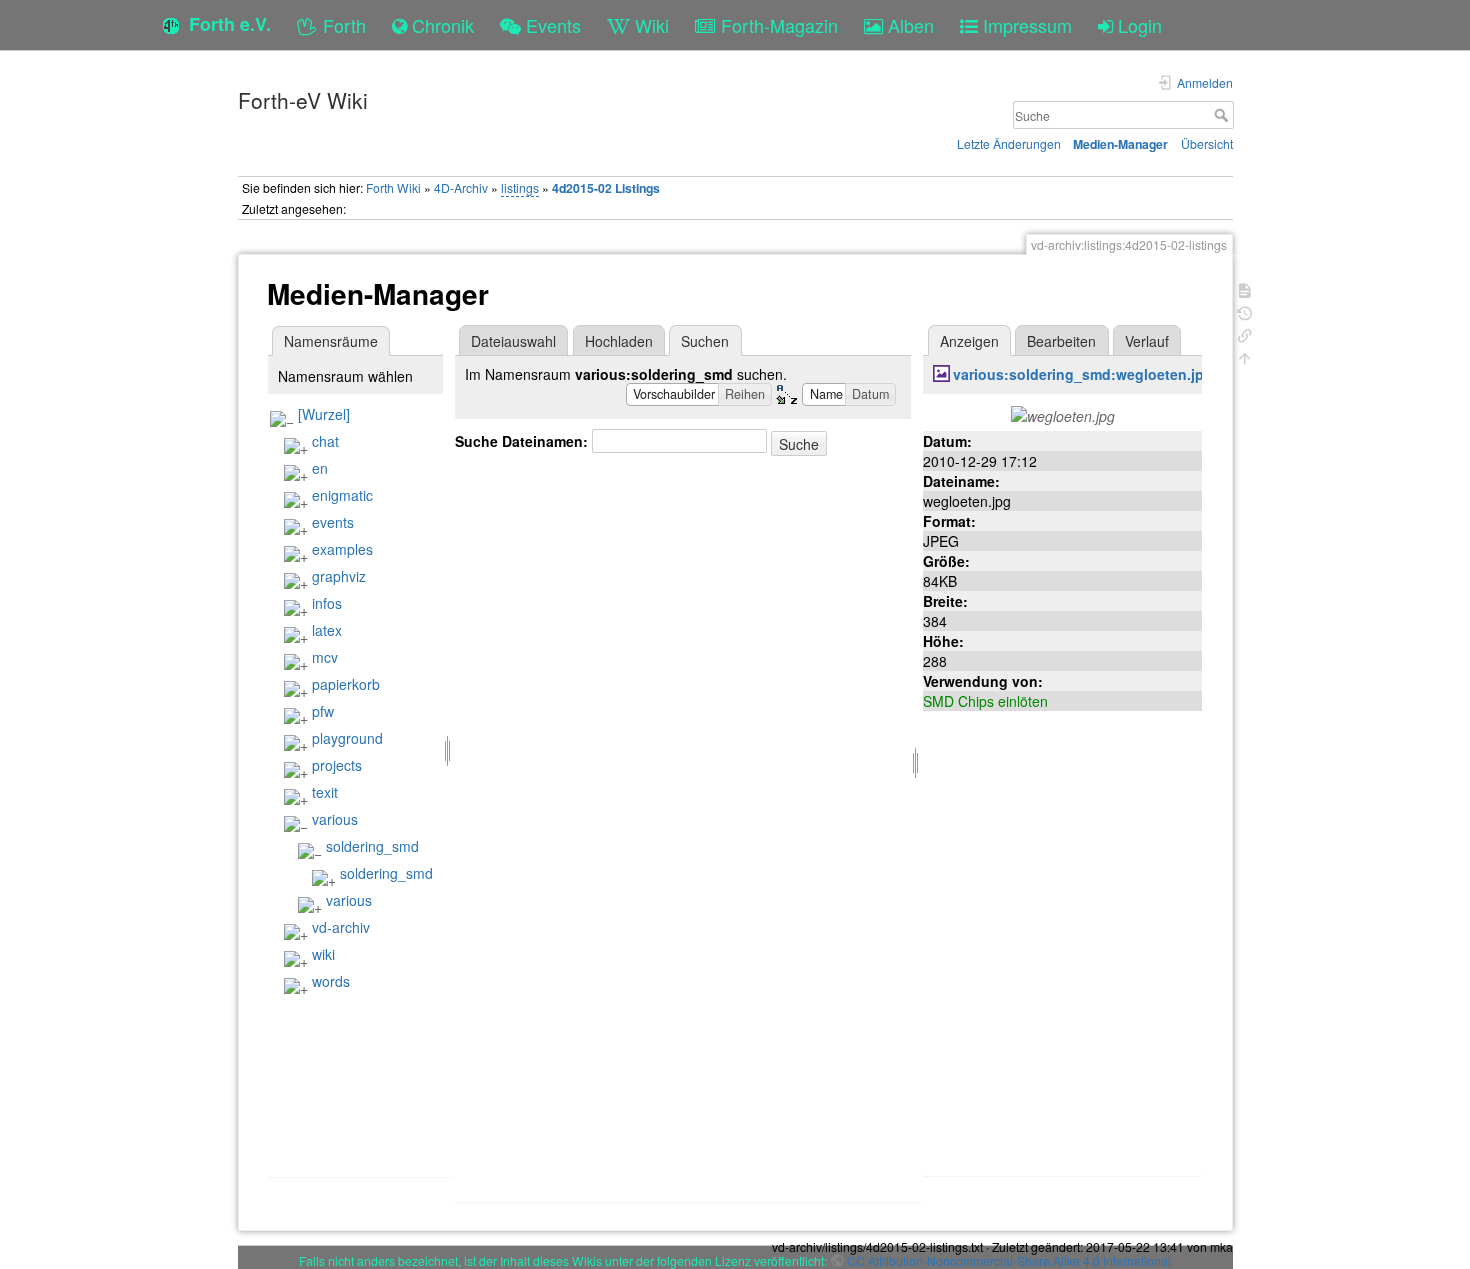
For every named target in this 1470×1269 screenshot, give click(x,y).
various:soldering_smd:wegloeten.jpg (1083, 374)
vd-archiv (341, 927)
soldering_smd (372, 846)
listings (520, 187)
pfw (323, 711)
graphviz (339, 576)
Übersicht (1207, 143)
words (331, 981)
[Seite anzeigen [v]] (1245, 288)
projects (337, 765)
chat (325, 441)
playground (347, 738)
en (320, 468)
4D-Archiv (461, 187)
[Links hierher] (1245, 333)
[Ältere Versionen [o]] (1245, 311)
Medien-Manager (1120, 144)
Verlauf (1147, 341)
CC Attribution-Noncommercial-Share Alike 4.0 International (1009, 1260)
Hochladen (619, 341)
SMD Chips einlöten (985, 701)
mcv (325, 657)
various (335, 819)
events (333, 522)
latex (327, 630)
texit (325, 792)
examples (342, 549)
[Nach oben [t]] (1245, 356)
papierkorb (346, 684)
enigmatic (342, 495)
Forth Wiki (393, 187)
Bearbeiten (1061, 341)
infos (327, 603)
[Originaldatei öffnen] (1063, 414)
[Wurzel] (324, 414)
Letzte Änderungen (1009, 143)
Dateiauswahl (513, 341)
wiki (323, 954)
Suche (1223, 115)
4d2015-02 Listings (606, 188)
